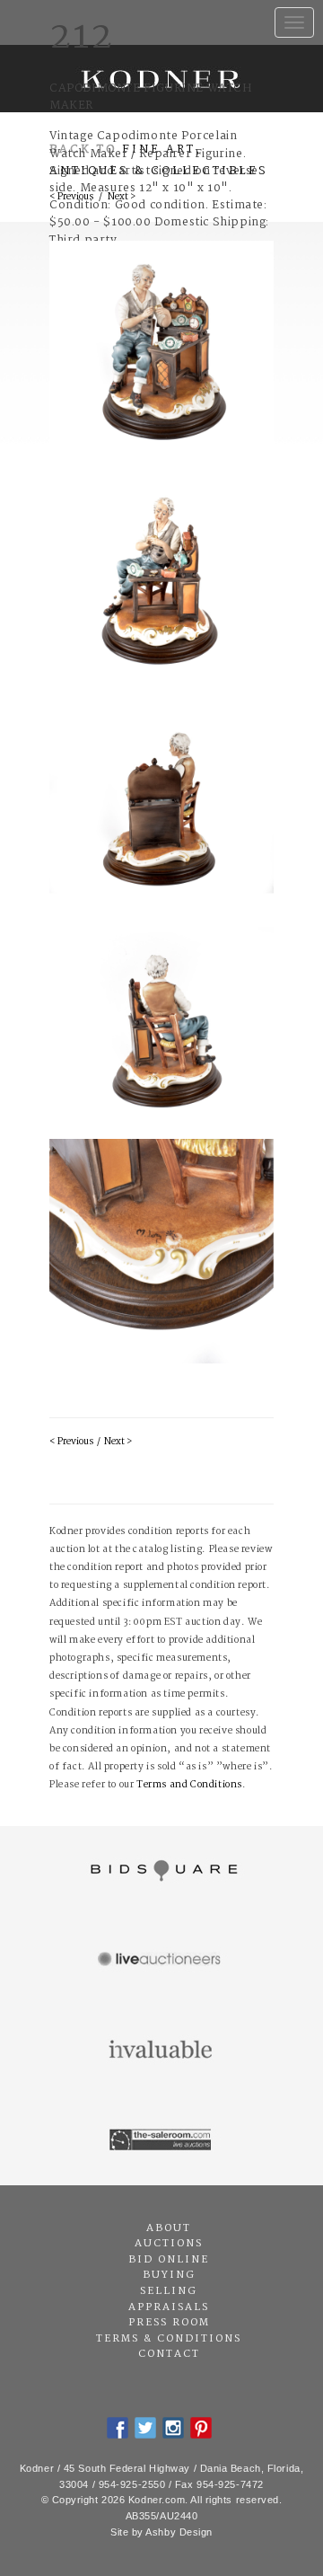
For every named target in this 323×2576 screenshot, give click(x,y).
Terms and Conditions (189, 1785)
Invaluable (161, 2051)
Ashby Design (179, 2532)
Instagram (173, 2428)
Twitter (145, 2428)
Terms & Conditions (169, 2339)
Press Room (169, 2323)
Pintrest (201, 2428)
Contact (169, 2354)
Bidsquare (161, 1871)
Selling (169, 2291)
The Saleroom (161, 2140)
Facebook (118, 2428)
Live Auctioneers (161, 1961)
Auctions (169, 2244)
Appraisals (169, 2307)
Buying (169, 2275)
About (169, 2228)
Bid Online (169, 2260)
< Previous (71, 1442)
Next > (118, 1442)
